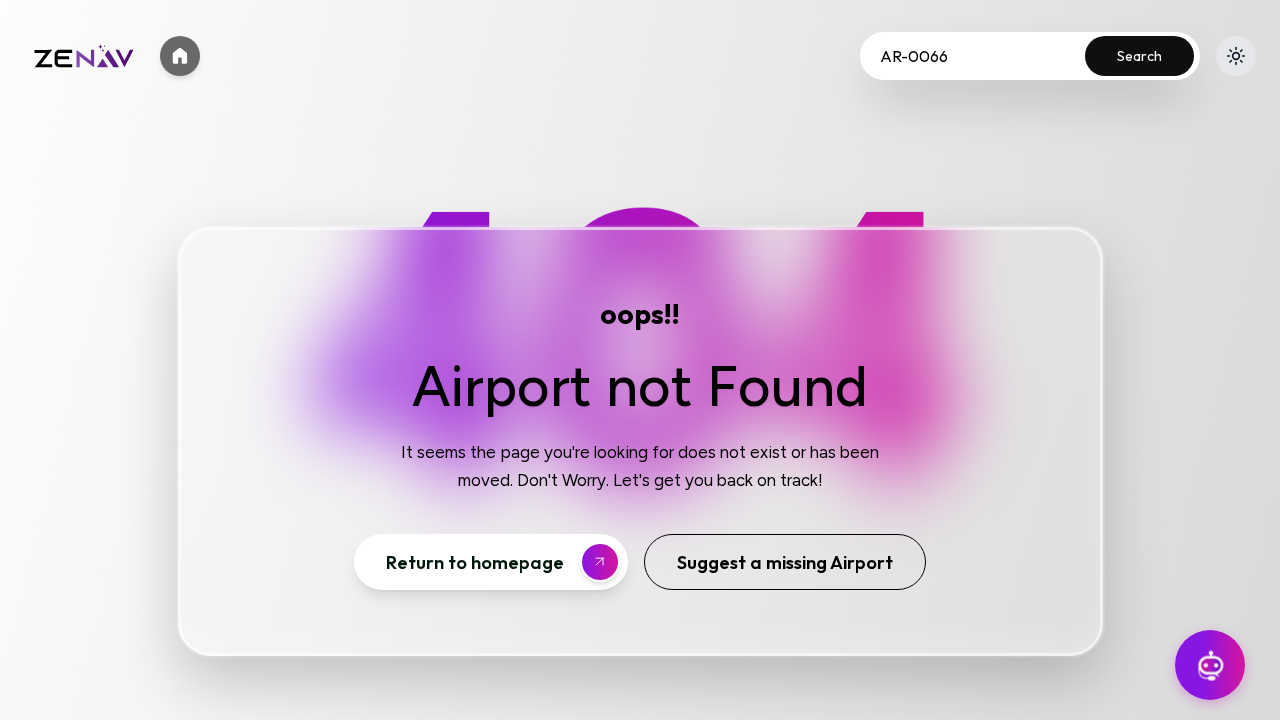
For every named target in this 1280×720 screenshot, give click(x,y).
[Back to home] (180, 56)
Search (1139, 56)
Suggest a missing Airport (785, 562)
